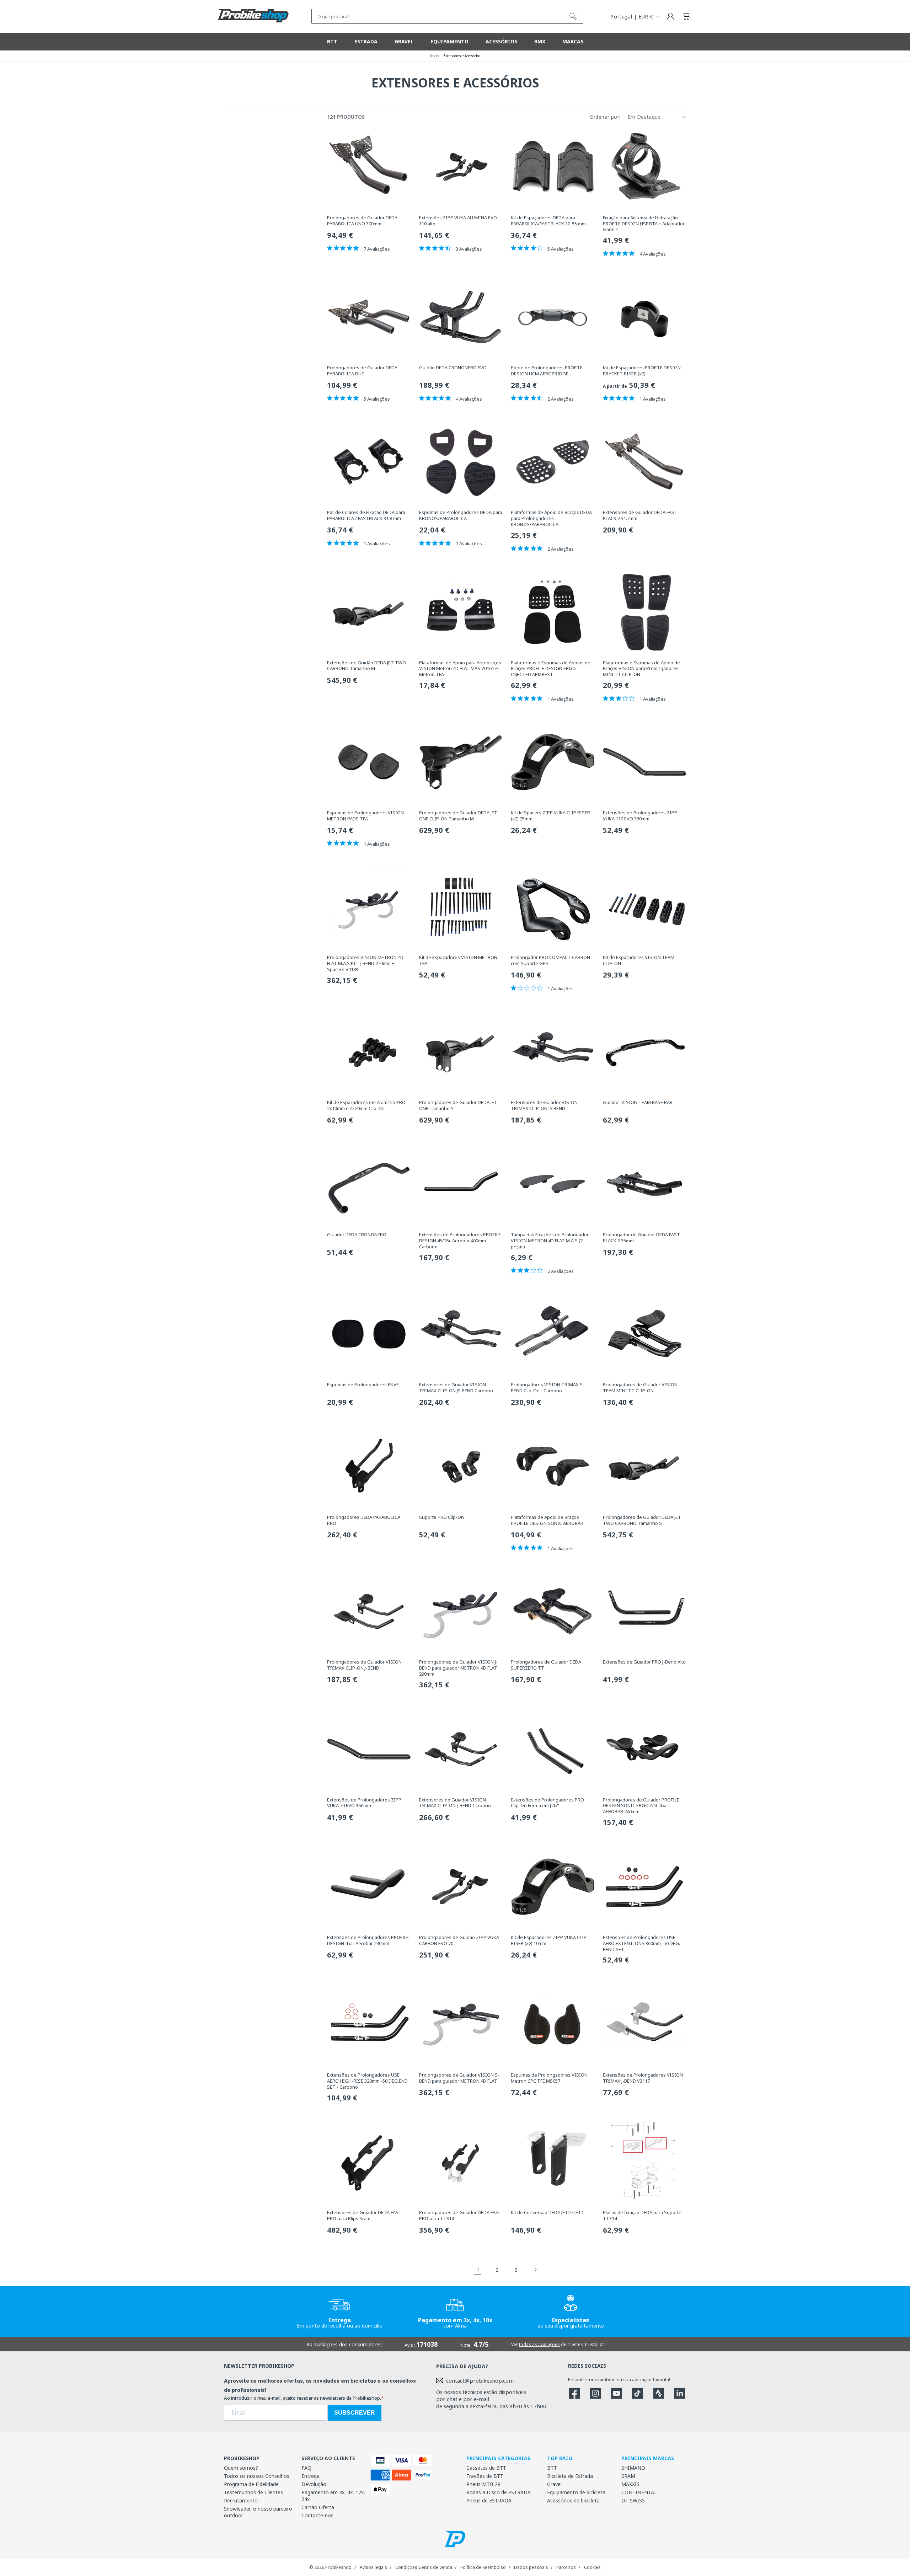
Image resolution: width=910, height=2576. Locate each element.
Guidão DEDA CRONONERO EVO (453, 368)
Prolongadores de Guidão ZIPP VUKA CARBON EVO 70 (459, 1940)
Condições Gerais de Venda (424, 2567)
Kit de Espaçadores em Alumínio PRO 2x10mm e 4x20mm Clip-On (366, 1105)
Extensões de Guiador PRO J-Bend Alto (644, 1662)
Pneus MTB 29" (485, 2484)
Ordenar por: (605, 117)
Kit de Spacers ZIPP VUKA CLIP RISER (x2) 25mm (550, 816)
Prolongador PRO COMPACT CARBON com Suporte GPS (550, 960)
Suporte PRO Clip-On (441, 1517)
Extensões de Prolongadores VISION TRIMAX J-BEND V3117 (643, 2078)
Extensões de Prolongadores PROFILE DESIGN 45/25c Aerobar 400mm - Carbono (460, 1241)
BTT (552, 2468)
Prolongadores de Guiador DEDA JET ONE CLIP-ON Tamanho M (458, 816)
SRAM (628, 2476)
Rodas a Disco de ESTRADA (499, 2492)
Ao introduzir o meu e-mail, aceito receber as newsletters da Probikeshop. (303, 2398)
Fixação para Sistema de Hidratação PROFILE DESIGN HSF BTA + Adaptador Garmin (644, 224)
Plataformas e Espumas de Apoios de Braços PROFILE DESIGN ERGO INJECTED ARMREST (551, 669)
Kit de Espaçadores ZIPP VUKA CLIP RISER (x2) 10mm (549, 1940)
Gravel (554, 2484)
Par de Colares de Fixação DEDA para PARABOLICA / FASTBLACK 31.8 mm (366, 515)
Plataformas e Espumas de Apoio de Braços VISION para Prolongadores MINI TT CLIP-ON (641, 669)
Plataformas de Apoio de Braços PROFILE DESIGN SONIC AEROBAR (547, 1520)
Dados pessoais (531, 2567)
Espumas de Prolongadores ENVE (363, 1385)
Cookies (592, 2567)
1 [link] (478, 2270)
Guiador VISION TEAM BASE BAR (638, 1102)
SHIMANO (633, 2468)
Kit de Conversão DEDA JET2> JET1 (547, 2213)
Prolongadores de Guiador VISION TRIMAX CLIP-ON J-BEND (364, 1665)
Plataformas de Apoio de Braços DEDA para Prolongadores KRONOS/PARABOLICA (551, 518)
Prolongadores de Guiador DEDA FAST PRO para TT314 (460, 2216)
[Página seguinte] (535, 2270)
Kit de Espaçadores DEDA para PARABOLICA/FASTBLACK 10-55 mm (548, 221)
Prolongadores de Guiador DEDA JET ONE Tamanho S (458, 1105)
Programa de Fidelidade (251, 2484)
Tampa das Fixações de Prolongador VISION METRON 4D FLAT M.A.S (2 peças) (550, 1241)
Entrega (311, 2476)
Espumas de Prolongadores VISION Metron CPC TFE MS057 (549, 2078)
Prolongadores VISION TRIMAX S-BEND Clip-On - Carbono (548, 1388)
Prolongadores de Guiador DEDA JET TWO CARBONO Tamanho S (642, 1520)
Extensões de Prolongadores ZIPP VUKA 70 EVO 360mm (364, 1803)
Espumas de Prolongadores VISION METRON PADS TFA (365, 816)
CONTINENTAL (639, 2492)
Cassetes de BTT (486, 2468)
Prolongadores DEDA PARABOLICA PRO (364, 1520)
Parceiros (566, 2567)
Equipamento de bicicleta (576, 2492)
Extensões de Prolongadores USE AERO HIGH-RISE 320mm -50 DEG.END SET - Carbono (367, 2081)
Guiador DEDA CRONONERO (357, 1235)
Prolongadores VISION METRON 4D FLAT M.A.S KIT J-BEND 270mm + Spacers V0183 (365, 963)
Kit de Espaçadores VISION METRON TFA (458, 960)
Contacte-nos (317, 2515)
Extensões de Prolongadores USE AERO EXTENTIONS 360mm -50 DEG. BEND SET (641, 1943)
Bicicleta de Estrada (570, 2476)
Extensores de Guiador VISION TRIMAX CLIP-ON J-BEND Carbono (455, 1803)
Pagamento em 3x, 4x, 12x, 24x (333, 2496)
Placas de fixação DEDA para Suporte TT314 (642, 2216)
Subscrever (355, 2413)
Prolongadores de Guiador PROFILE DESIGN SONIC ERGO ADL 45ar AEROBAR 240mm (641, 1806)
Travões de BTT (485, 2476)
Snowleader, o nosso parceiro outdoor (258, 2512)
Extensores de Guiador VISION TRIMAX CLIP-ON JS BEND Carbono (456, 1388)
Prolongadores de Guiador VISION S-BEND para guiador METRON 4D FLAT (459, 2078)
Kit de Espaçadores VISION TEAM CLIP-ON (639, 960)
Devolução (314, 2484)
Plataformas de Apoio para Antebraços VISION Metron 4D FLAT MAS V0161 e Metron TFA (460, 669)
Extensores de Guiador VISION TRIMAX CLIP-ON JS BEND (544, 1105)
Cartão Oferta (318, 2507)
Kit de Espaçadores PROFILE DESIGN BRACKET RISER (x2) (642, 371)
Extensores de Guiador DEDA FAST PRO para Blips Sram (364, 2216)
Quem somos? (241, 2468)
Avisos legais (373, 2567)
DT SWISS (633, 2500)
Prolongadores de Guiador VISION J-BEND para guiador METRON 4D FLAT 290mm (458, 1668)
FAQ (306, 2468)
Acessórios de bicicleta (573, 2500)
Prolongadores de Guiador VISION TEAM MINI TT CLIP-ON (640, 1388)
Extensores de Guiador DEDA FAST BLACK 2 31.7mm (640, 515)
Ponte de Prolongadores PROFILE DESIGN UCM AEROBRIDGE (547, 371)
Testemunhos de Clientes (253, 2492)
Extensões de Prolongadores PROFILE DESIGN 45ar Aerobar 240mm (368, 1940)
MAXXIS (630, 2484)
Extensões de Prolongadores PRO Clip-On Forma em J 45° (547, 1803)
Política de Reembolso (483, 2567)
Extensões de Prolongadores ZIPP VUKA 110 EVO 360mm (640, 816)
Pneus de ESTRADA (489, 2500)
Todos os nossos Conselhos (257, 2476)
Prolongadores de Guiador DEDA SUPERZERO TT (546, 1665)
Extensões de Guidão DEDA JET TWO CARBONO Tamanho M (366, 666)
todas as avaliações (539, 2344)
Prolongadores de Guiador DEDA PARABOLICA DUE (362, 371)
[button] (686, 16)
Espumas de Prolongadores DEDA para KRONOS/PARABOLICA (461, 515)
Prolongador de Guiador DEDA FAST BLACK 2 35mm (641, 1238)
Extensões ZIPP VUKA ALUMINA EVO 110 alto (458, 221)
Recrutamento (241, 2500)
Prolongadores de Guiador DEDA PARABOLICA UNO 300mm (362, 221)
